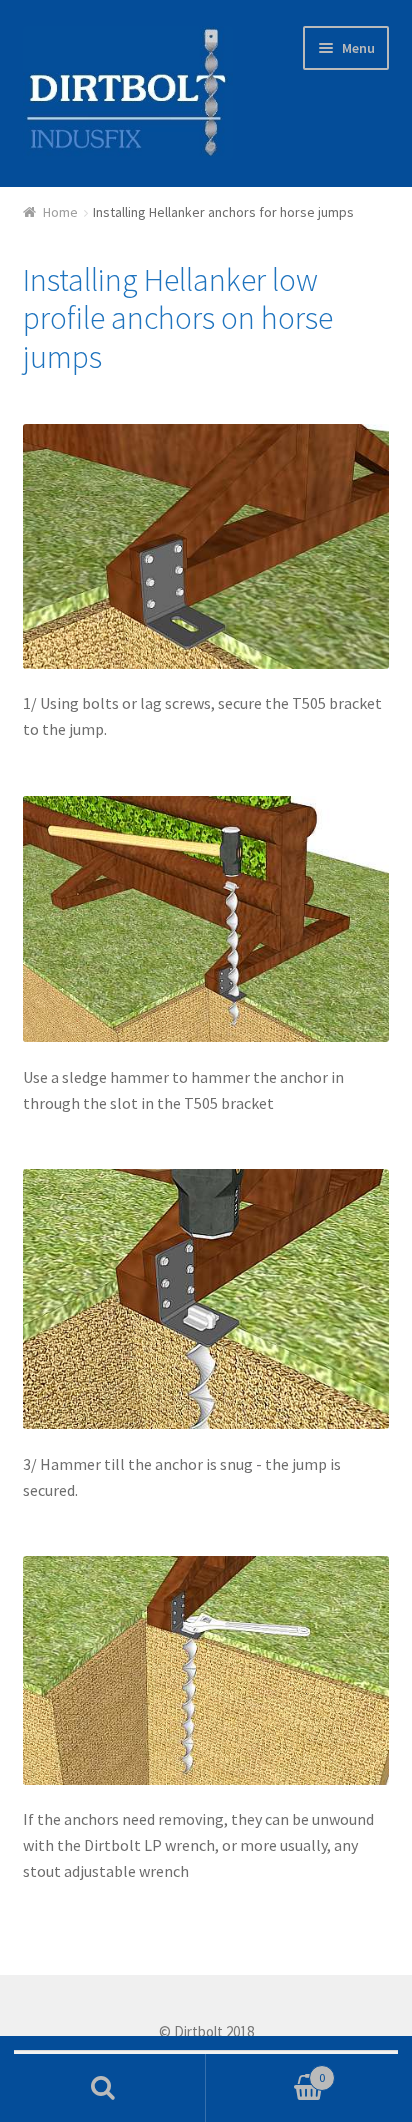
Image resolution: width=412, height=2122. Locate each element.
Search (103, 2088)
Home (60, 212)
